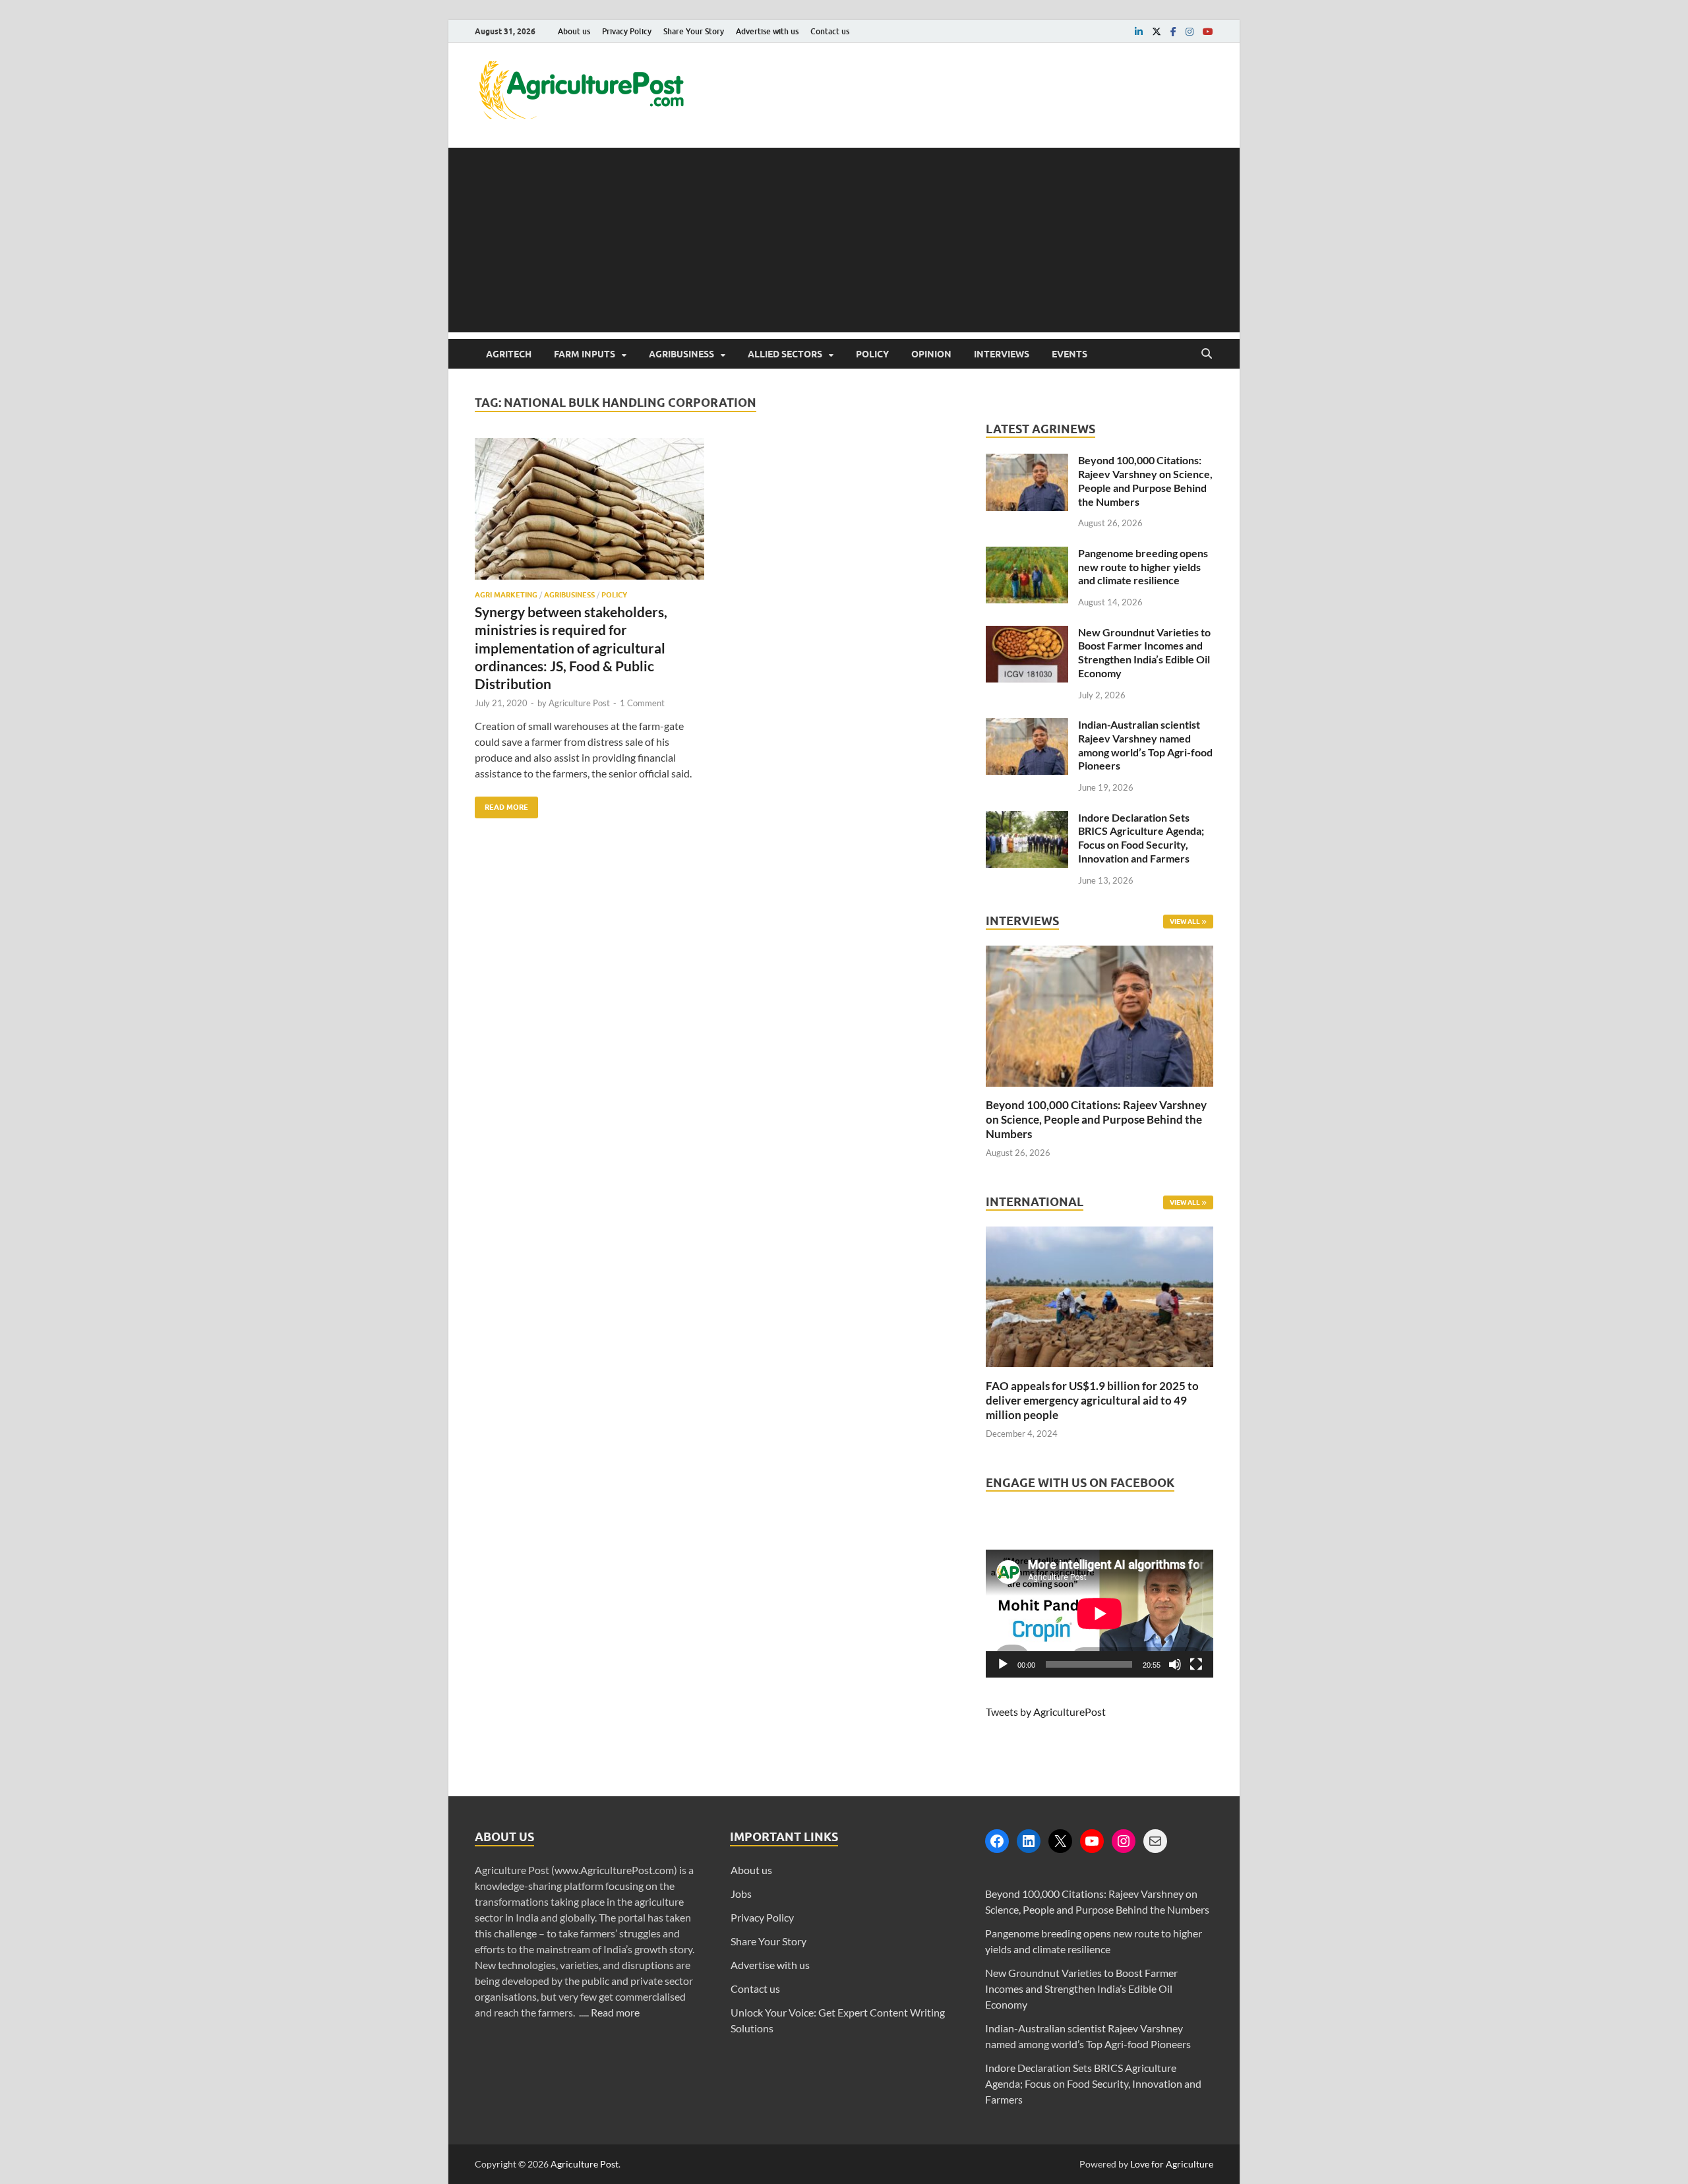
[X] (1060, 1841)
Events (1070, 354)
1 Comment (642, 703)
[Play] (1003, 1664)
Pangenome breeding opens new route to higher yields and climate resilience (1143, 567)
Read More (501, 804)
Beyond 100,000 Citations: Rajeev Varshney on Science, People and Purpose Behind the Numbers (1145, 480)
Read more (615, 2012)
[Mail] (1155, 1841)
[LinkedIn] (1029, 1841)
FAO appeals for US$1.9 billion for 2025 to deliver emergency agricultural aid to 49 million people (1092, 1400)
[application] (1100, 1614)
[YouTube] (1092, 1841)
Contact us (830, 31)
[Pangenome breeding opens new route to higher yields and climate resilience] (1027, 554)
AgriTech (509, 354)
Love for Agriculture (1172, 2164)
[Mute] (1175, 1664)
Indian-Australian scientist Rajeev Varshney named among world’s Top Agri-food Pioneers (1145, 745)
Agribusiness (681, 354)
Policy (872, 354)
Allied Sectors (785, 354)
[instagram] (1190, 32)
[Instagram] (1124, 1841)
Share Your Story (694, 31)
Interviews (1002, 354)
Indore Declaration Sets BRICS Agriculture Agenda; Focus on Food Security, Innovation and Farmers (1141, 838)
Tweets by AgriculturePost (1046, 1712)
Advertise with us (767, 31)
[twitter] (1157, 32)
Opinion (931, 354)
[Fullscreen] (1196, 1664)
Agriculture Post (579, 703)
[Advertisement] (844, 240)
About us (574, 31)
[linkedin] (1139, 32)
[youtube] (1208, 32)
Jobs (741, 1894)
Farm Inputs (585, 354)
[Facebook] (997, 1841)
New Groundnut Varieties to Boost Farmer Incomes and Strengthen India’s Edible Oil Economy (1144, 652)
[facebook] (1173, 32)
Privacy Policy (627, 31)
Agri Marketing (506, 595)
